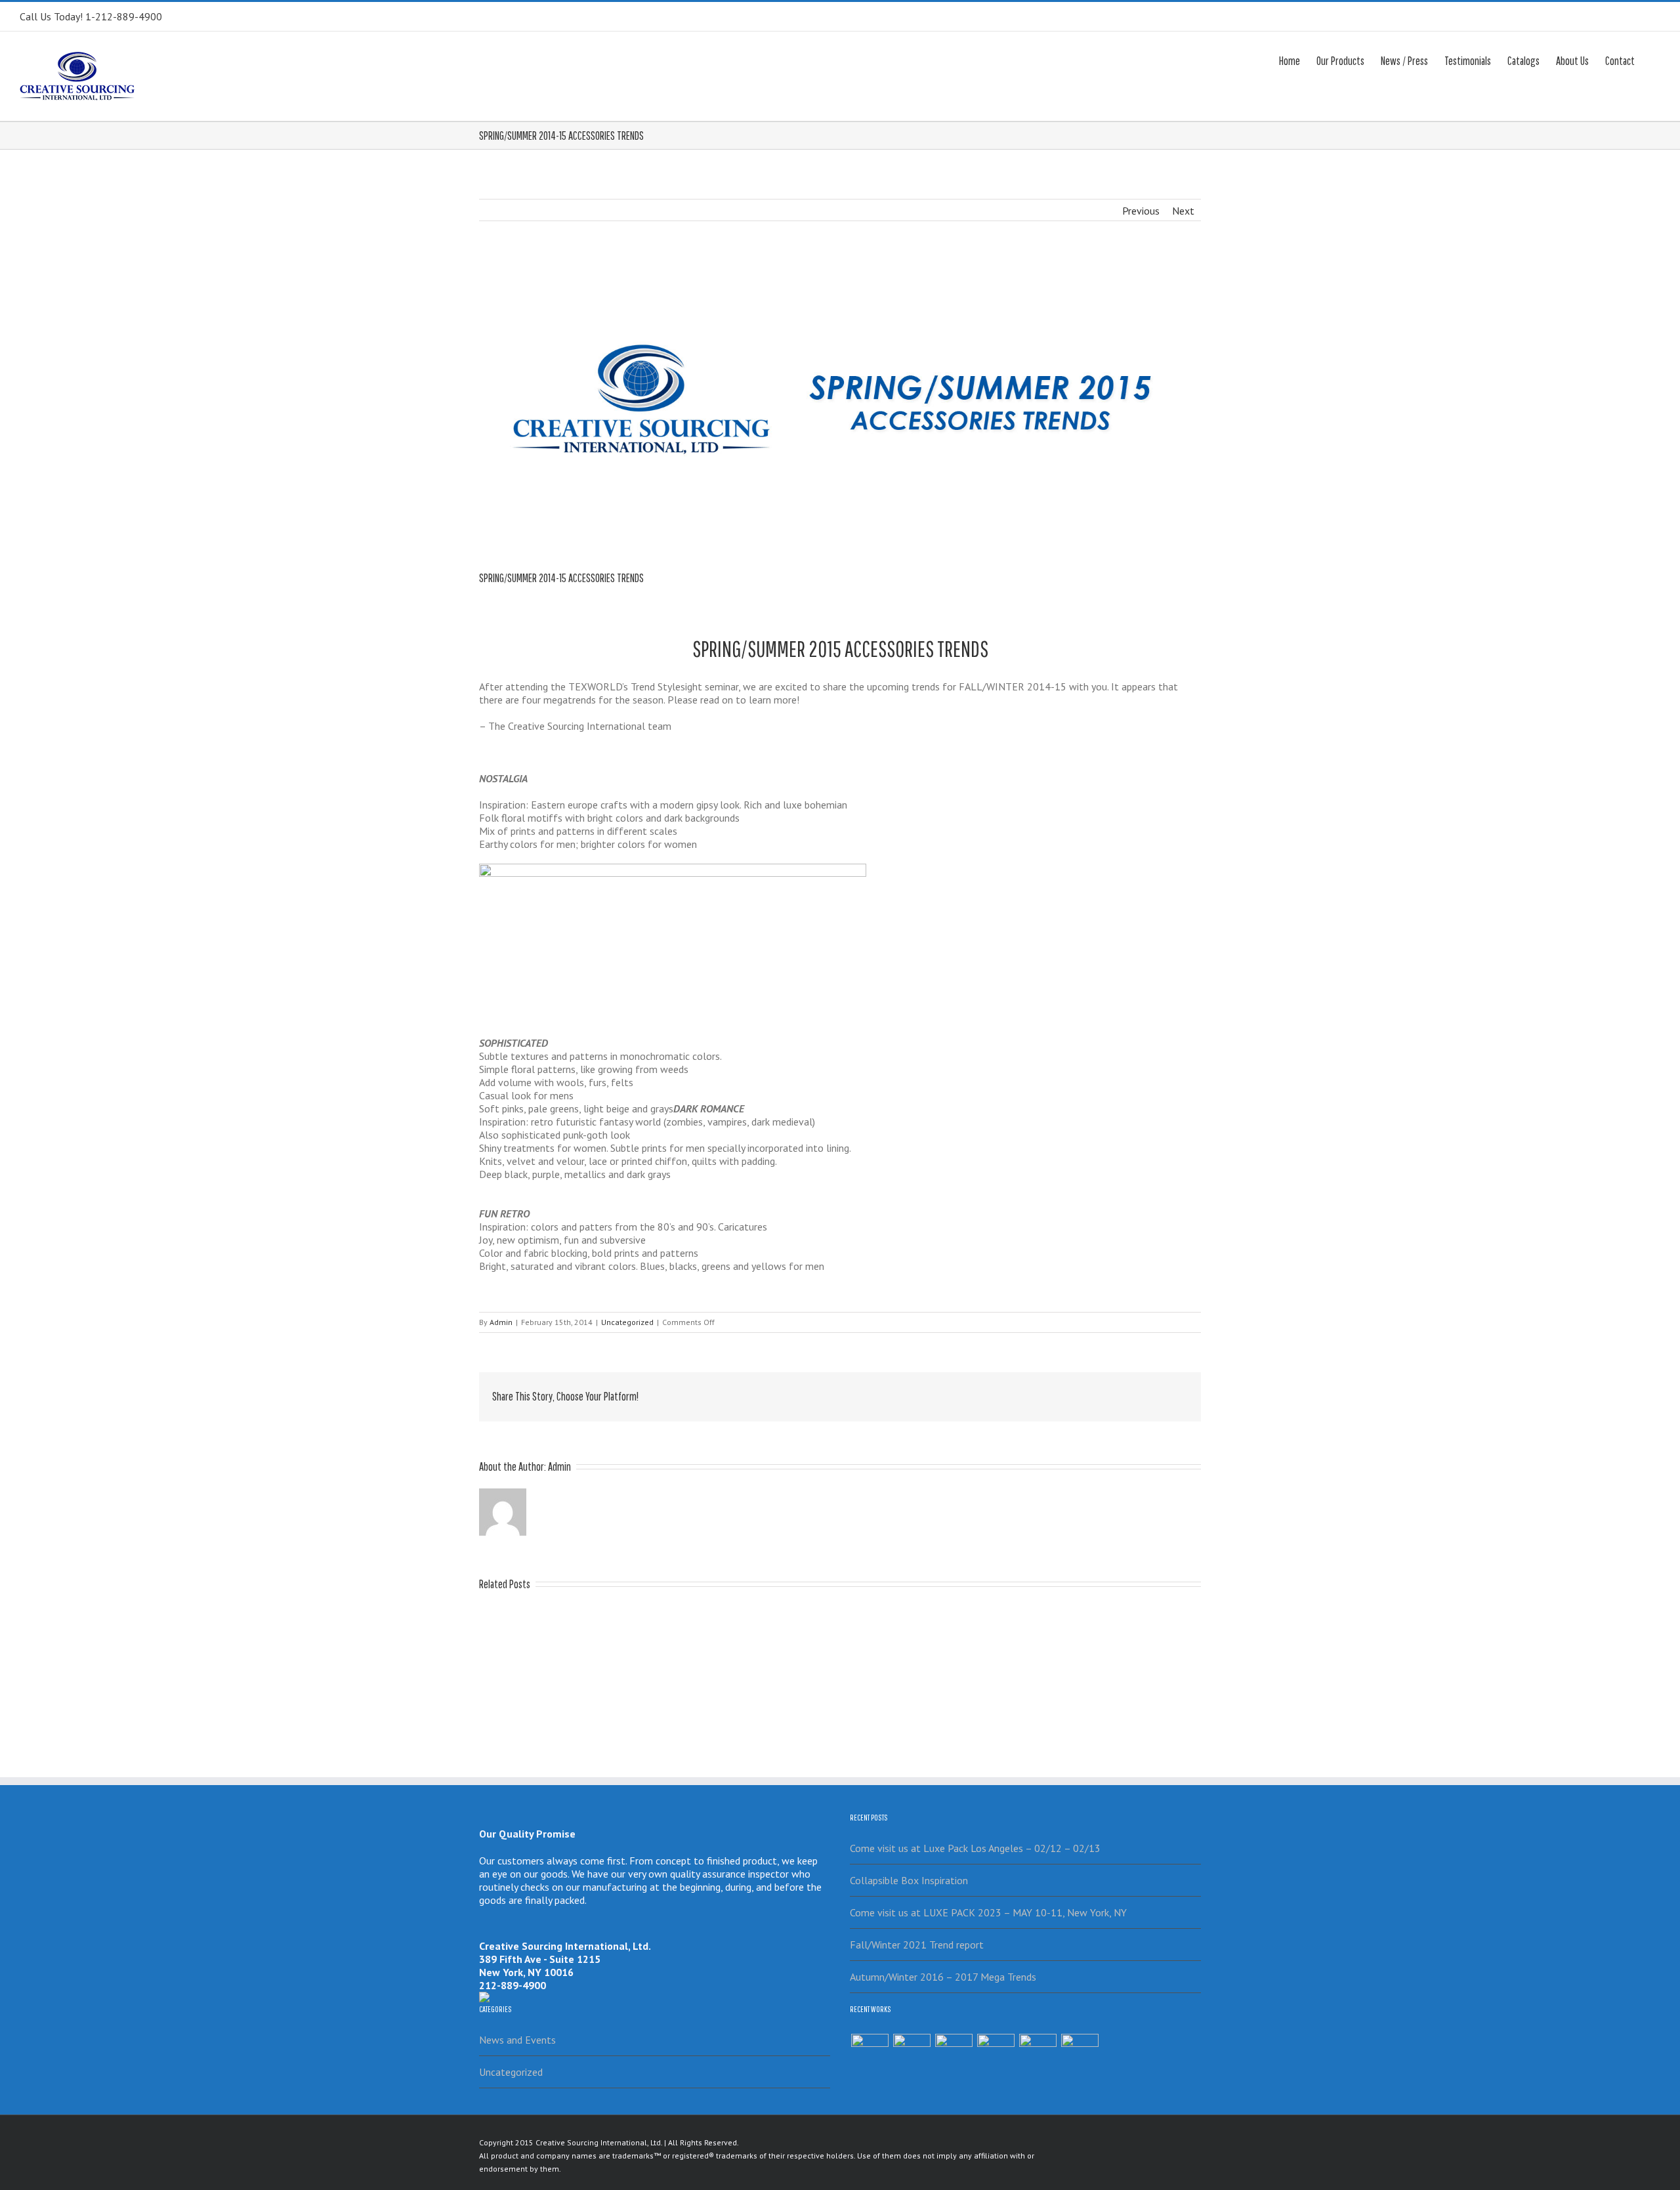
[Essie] (870, 2053)
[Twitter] (1037, 1393)
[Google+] (1100, 1393)
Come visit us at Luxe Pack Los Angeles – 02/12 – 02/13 (975, 1848)
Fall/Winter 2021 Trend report (917, 1945)
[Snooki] (912, 2053)
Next (1183, 211)
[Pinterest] (1058, 1393)
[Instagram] (1170, 2141)
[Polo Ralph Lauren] (996, 2053)
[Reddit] (1142, 1393)
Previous (1141, 211)
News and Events (517, 2040)
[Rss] (1107, 2141)
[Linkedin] (1121, 1393)
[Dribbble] (1139, 2160)
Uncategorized (627, 1322)
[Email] (1184, 1393)
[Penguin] (954, 2053)
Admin (501, 1322)
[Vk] (1163, 1393)
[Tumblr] (1079, 1393)
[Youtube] (1149, 2141)
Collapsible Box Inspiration (909, 1880)
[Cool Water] (1038, 2053)
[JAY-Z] (1080, 2053)
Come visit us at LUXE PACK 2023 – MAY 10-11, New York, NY (988, 1912)
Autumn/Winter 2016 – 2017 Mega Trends (943, 1977)
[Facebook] (1016, 1393)
